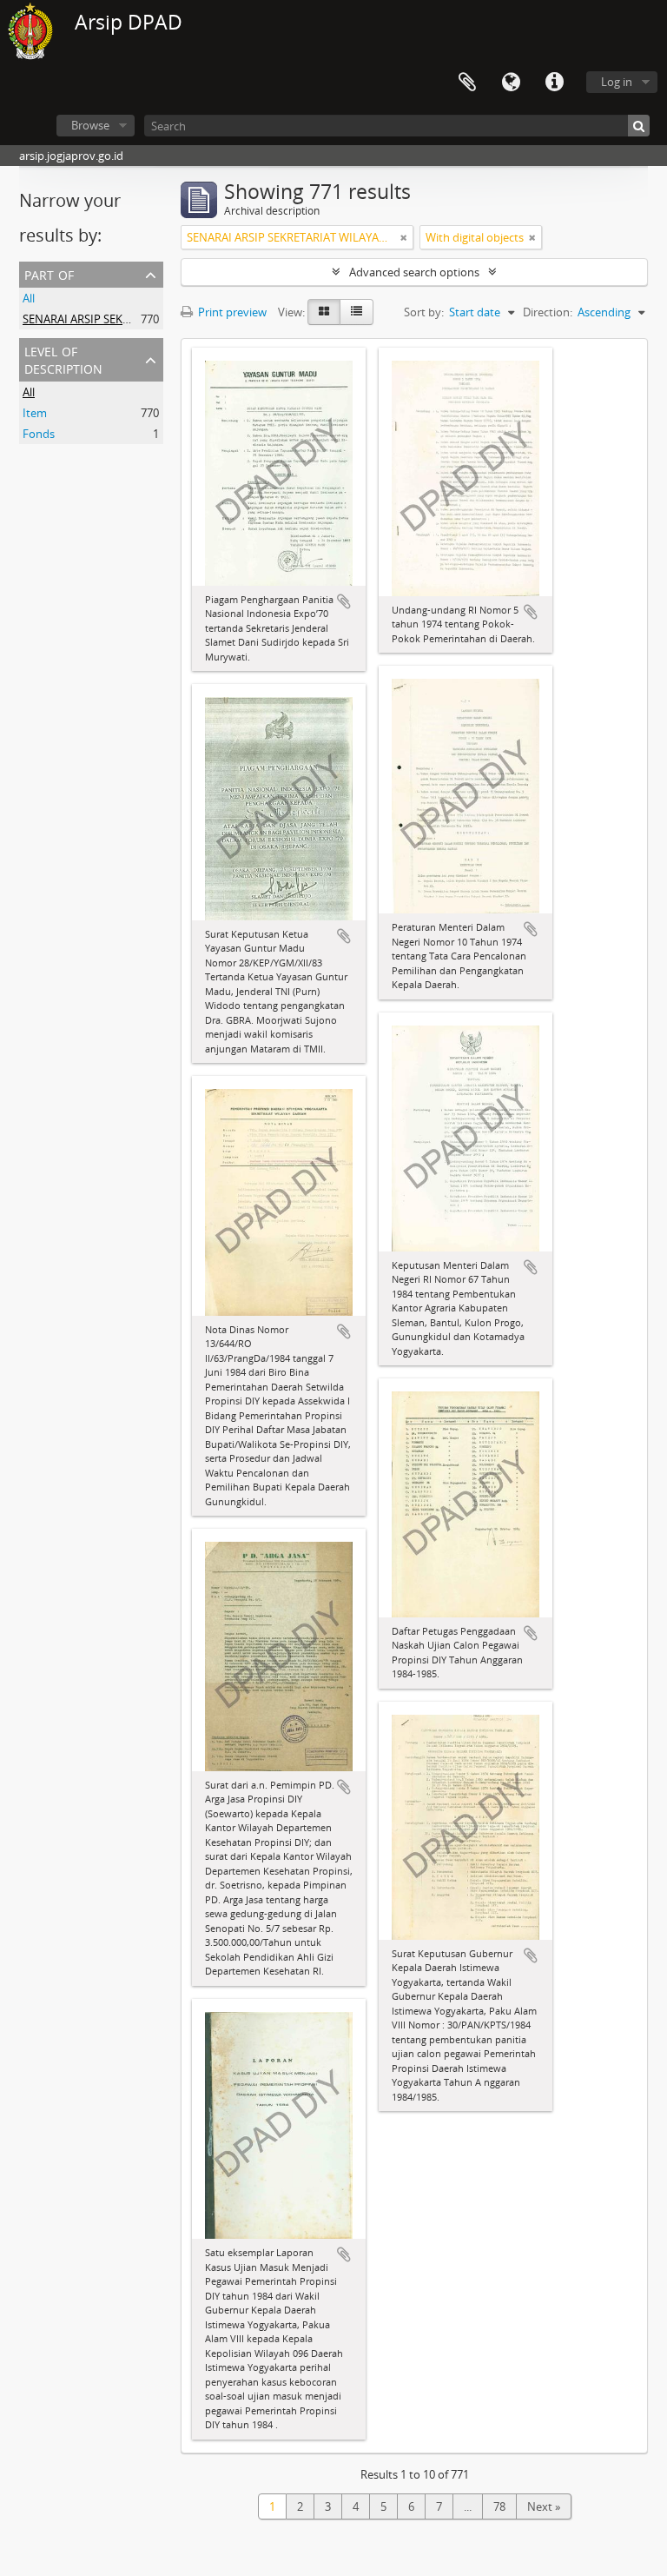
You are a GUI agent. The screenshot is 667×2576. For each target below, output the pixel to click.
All (29, 298)
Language (511, 83)
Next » (544, 2506)
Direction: (548, 312)
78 (499, 2506)
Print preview (231, 312)
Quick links (554, 83)
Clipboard (467, 83)
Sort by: (424, 312)
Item (35, 413)
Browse (90, 125)
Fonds (39, 434)
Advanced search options (414, 272)
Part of (49, 273)
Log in (617, 82)
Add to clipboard (344, 601)
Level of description (63, 359)
